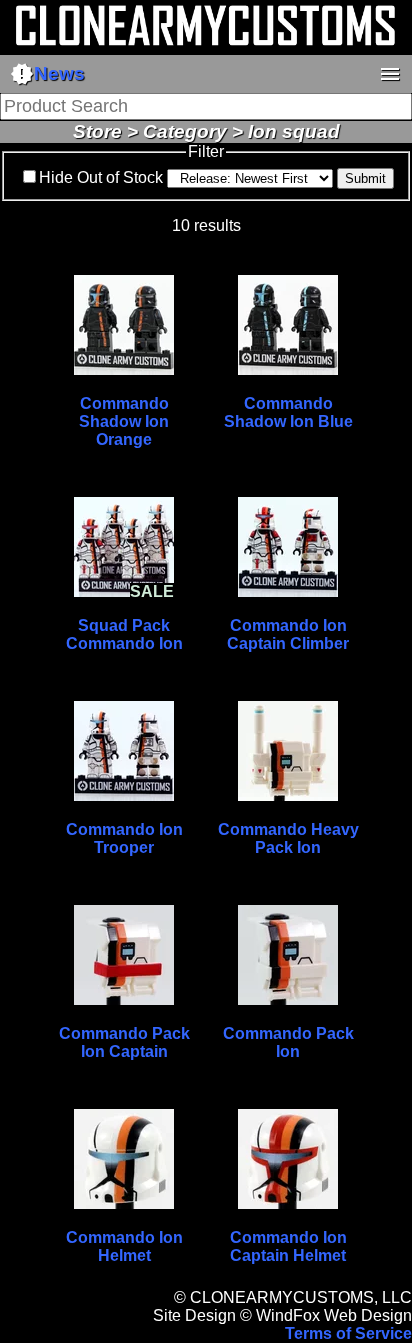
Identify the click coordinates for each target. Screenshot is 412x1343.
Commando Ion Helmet (124, 1246)
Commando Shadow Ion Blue (288, 412)
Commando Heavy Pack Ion (288, 838)
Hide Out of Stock (101, 177)
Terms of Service (348, 1333)
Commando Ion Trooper (124, 838)
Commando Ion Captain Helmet (288, 1246)
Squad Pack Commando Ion (124, 634)
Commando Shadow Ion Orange (124, 421)
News (47, 74)
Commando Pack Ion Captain (124, 1042)
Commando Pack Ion (288, 1042)
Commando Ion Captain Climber (288, 634)
